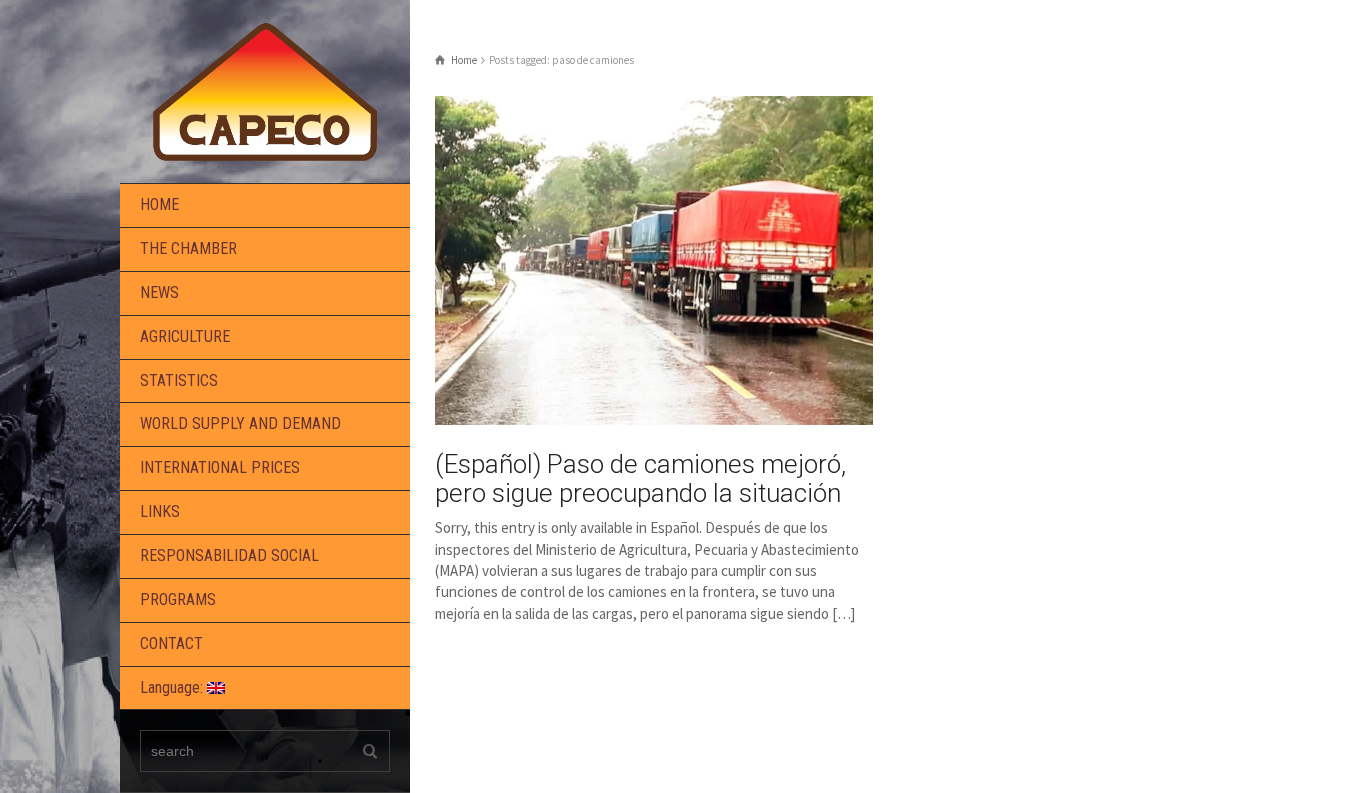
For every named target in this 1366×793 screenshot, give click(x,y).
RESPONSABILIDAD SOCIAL (229, 555)
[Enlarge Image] (654, 260)
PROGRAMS (178, 599)
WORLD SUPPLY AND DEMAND (240, 423)
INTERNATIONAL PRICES (220, 467)
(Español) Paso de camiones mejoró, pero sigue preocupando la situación (640, 478)
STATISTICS (179, 380)
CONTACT (171, 643)
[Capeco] (265, 89)
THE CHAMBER (188, 248)
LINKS (160, 511)
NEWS (159, 292)
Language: (173, 687)
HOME (159, 204)
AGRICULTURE (185, 336)
